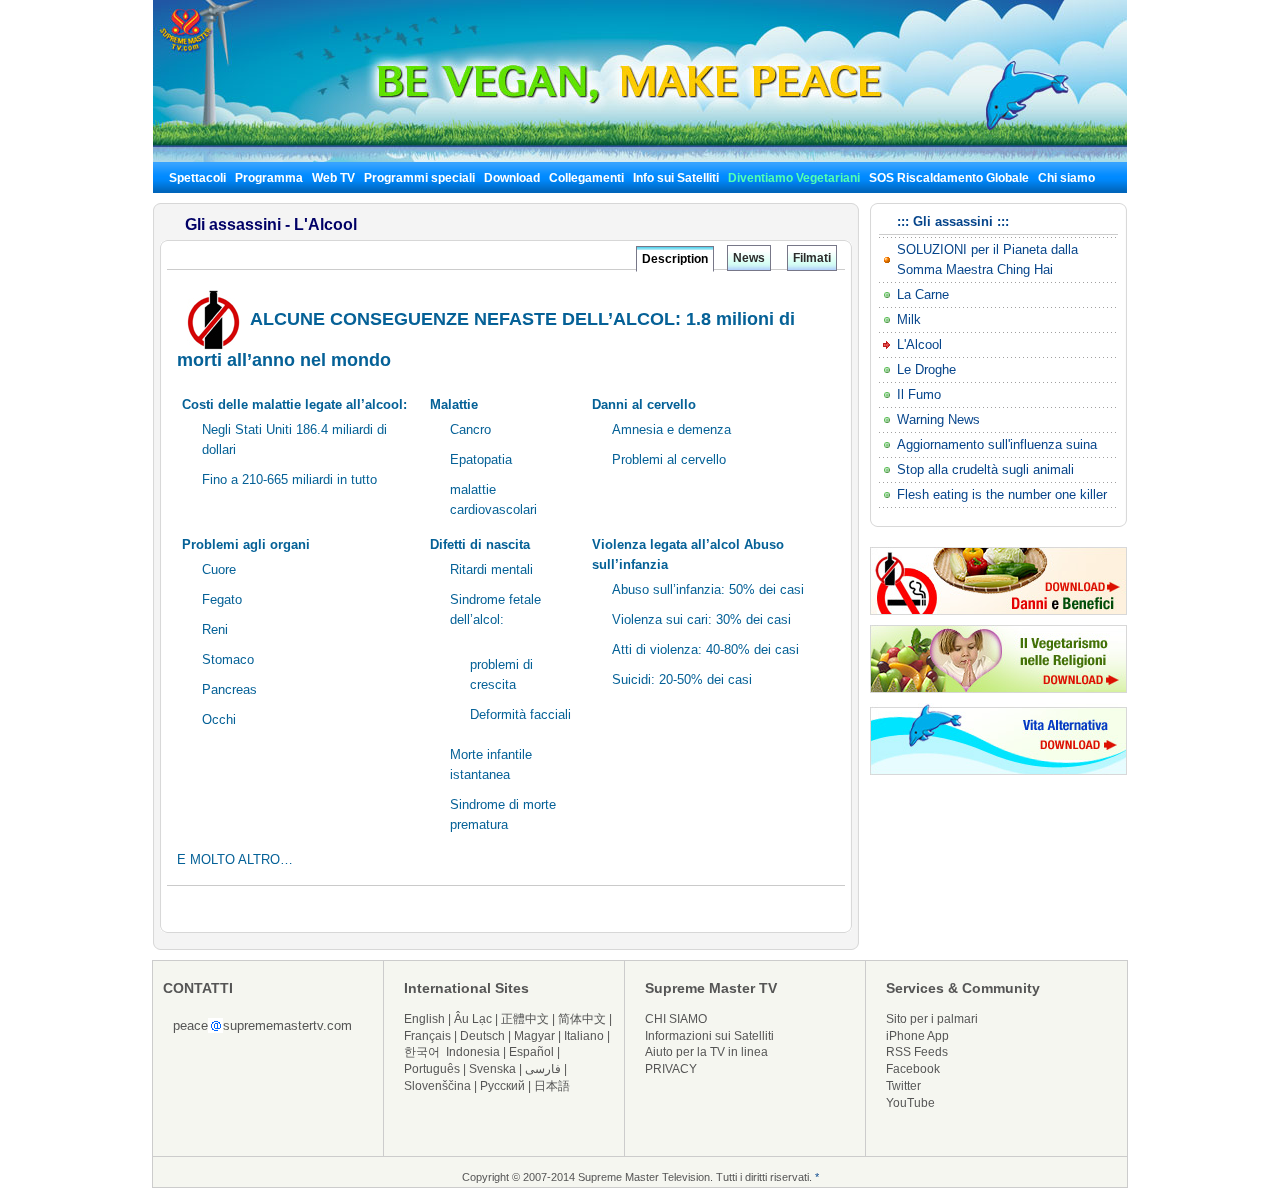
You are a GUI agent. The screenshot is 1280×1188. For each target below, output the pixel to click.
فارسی (543, 1069)
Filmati (812, 258)
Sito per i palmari (932, 1019)
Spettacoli (197, 178)
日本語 (552, 1086)
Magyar (534, 1036)
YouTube (910, 1103)
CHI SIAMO (676, 1019)
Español (531, 1052)
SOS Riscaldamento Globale (949, 178)
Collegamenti (586, 178)
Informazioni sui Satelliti (709, 1036)
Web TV (335, 178)
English (424, 1019)
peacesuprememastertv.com (262, 1025)
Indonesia (473, 1052)
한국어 (422, 1052)
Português (432, 1069)
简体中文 (582, 1019)
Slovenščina (437, 1086)
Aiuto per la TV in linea (706, 1052)
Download (512, 178)
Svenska (492, 1069)
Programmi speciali (419, 178)
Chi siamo (1066, 178)
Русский (502, 1086)
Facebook (913, 1069)
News (749, 258)
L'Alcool (919, 344)
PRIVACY (671, 1069)
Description (675, 259)
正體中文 (525, 1019)
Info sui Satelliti (676, 178)
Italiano (584, 1036)
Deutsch (482, 1036)
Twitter (903, 1086)
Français (427, 1036)
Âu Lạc (473, 1019)
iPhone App (917, 1036)
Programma (269, 178)
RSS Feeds (917, 1052)
